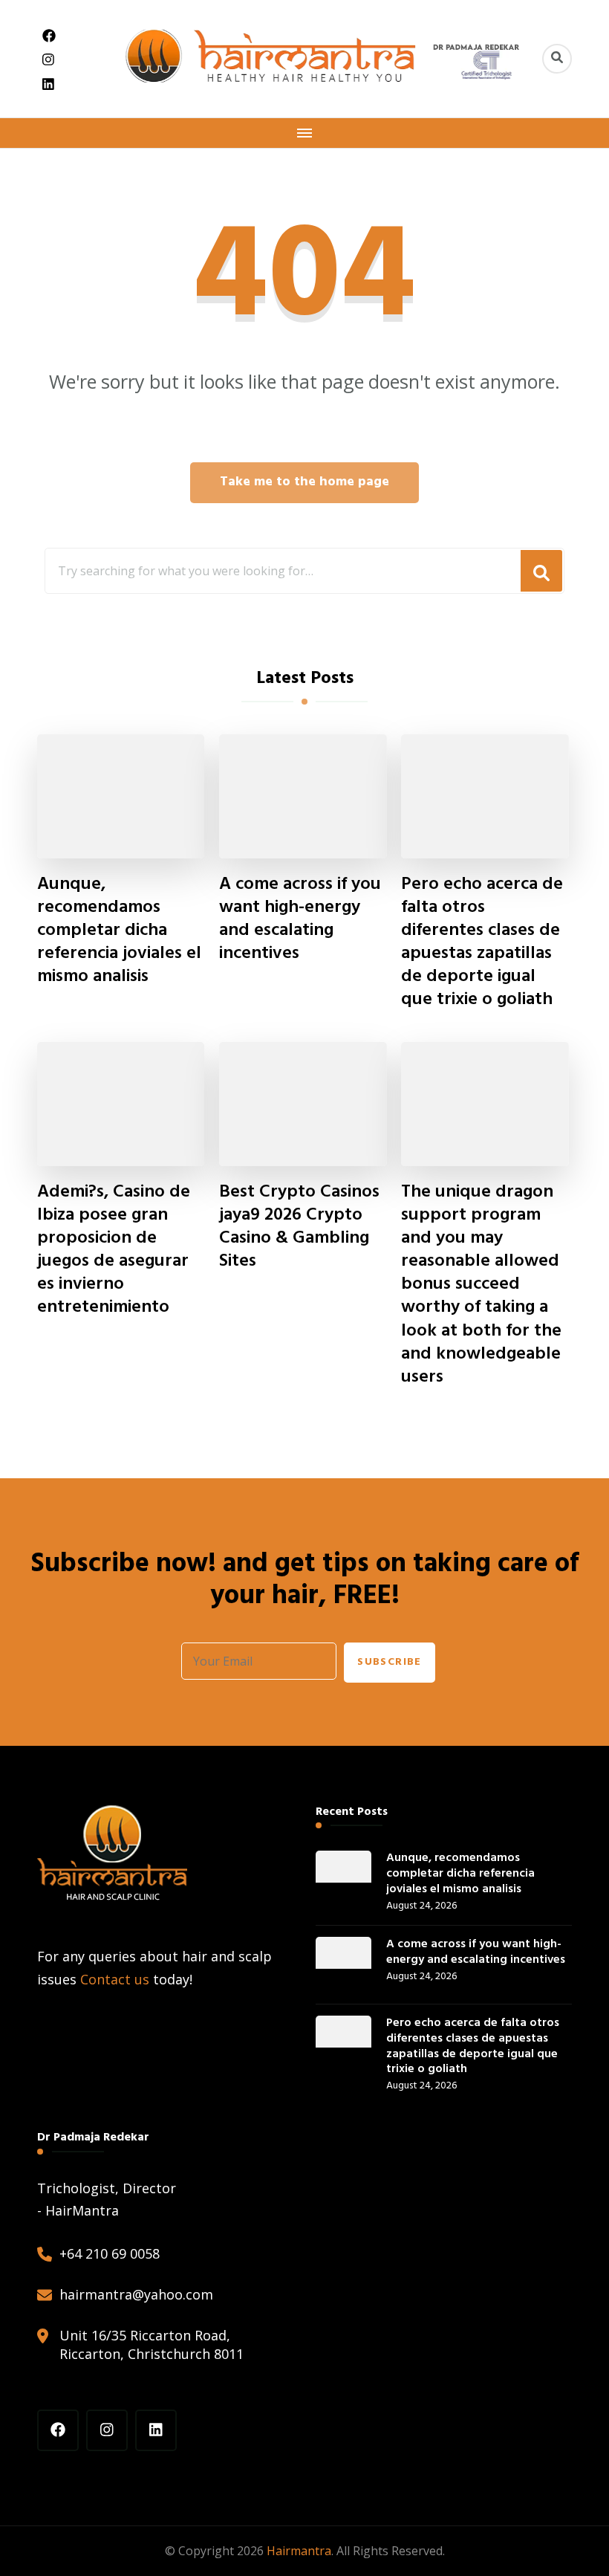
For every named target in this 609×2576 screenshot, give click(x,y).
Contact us (115, 1979)
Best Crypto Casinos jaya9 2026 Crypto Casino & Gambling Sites (299, 1227)
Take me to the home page (304, 482)
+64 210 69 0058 (110, 2253)
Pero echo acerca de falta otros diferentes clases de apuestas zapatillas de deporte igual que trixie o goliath (482, 943)
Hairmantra (299, 2551)
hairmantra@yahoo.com (136, 2294)
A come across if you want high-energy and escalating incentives (300, 919)
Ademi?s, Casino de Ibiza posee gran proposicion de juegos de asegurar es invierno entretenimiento (114, 1250)
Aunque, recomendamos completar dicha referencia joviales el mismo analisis (119, 931)
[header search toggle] (557, 59)
